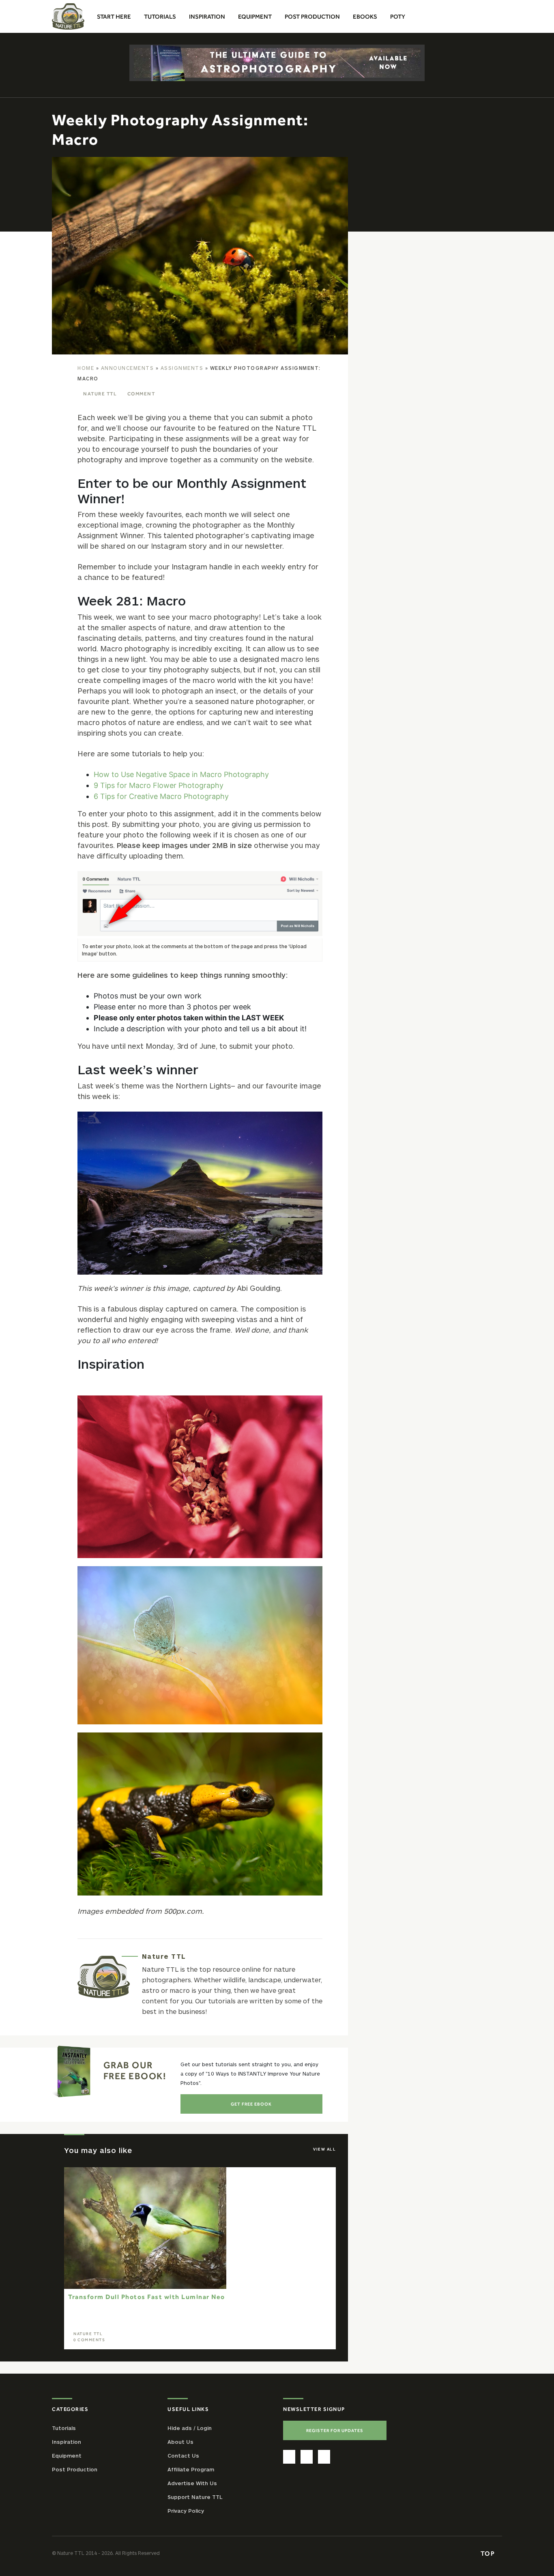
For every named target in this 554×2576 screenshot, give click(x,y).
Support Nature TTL (195, 2497)
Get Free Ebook (251, 2104)
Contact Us (183, 2455)
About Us (180, 2441)
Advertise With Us (192, 2483)
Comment (141, 394)
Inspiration (67, 2441)
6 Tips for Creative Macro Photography (161, 796)
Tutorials (64, 2428)
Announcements (128, 368)
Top (489, 2553)
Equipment (67, 2455)
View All (324, 2149)
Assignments (182, 368)
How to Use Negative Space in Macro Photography (181, 774)
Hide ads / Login (190, 2428)
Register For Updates (335, 2430)
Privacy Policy (186, 2510)
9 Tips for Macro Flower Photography (159, 785)
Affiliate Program (191, 2469)
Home (86, 368)
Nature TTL (100, 394)
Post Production (75, 2469)
